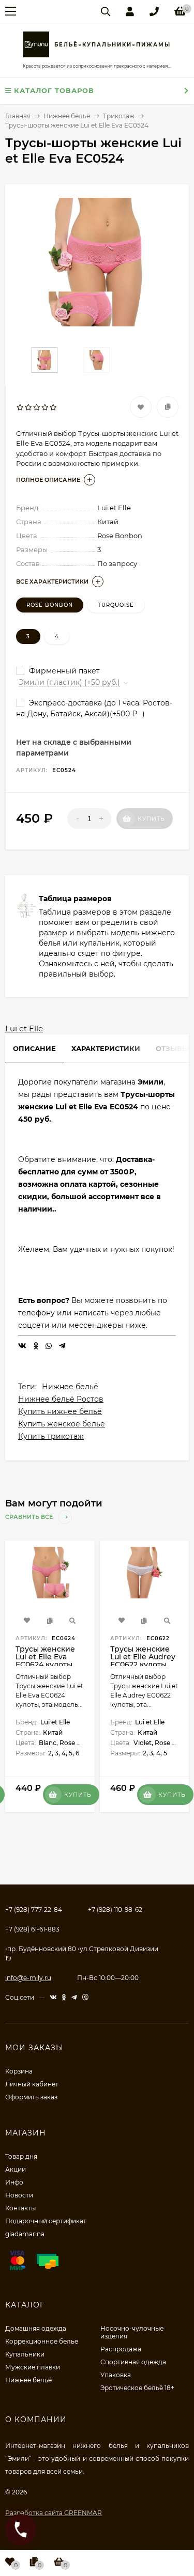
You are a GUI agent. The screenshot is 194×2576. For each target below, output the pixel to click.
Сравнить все (30, 1517)
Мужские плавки (33, 2367)
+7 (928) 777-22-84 (34, 1910)
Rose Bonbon (50, 605)
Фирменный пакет (63, 671)
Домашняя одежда (36, 2328)
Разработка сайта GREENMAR (54, 2513)
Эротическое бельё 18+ (137, 2388)
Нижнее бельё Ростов (61, 1399)
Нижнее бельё (70, 1387)
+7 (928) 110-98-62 (115, 1910)
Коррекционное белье (42, 2341)
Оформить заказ (31, 2097)
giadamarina (25, 2234)
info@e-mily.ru (28, 1978)
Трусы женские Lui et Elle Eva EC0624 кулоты (45, 1657)
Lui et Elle (24, 1028)
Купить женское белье (62, 1424)
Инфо (14, 2182)
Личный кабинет (32, 2084)
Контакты (20, 2208)
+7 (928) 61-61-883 (32, 1929)
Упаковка (116, 2375)
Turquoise (116, 605)
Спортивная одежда (133, 2362)
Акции (16, 2169)
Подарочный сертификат (46, 2221)
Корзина (19, 2071)
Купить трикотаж (51, 1436)
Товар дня (21, 2156)
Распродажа (121, 2349)
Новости (19, 2195)
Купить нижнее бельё (60, 1411)
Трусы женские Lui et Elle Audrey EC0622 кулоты (143, 1657)
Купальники (25, 2354)
